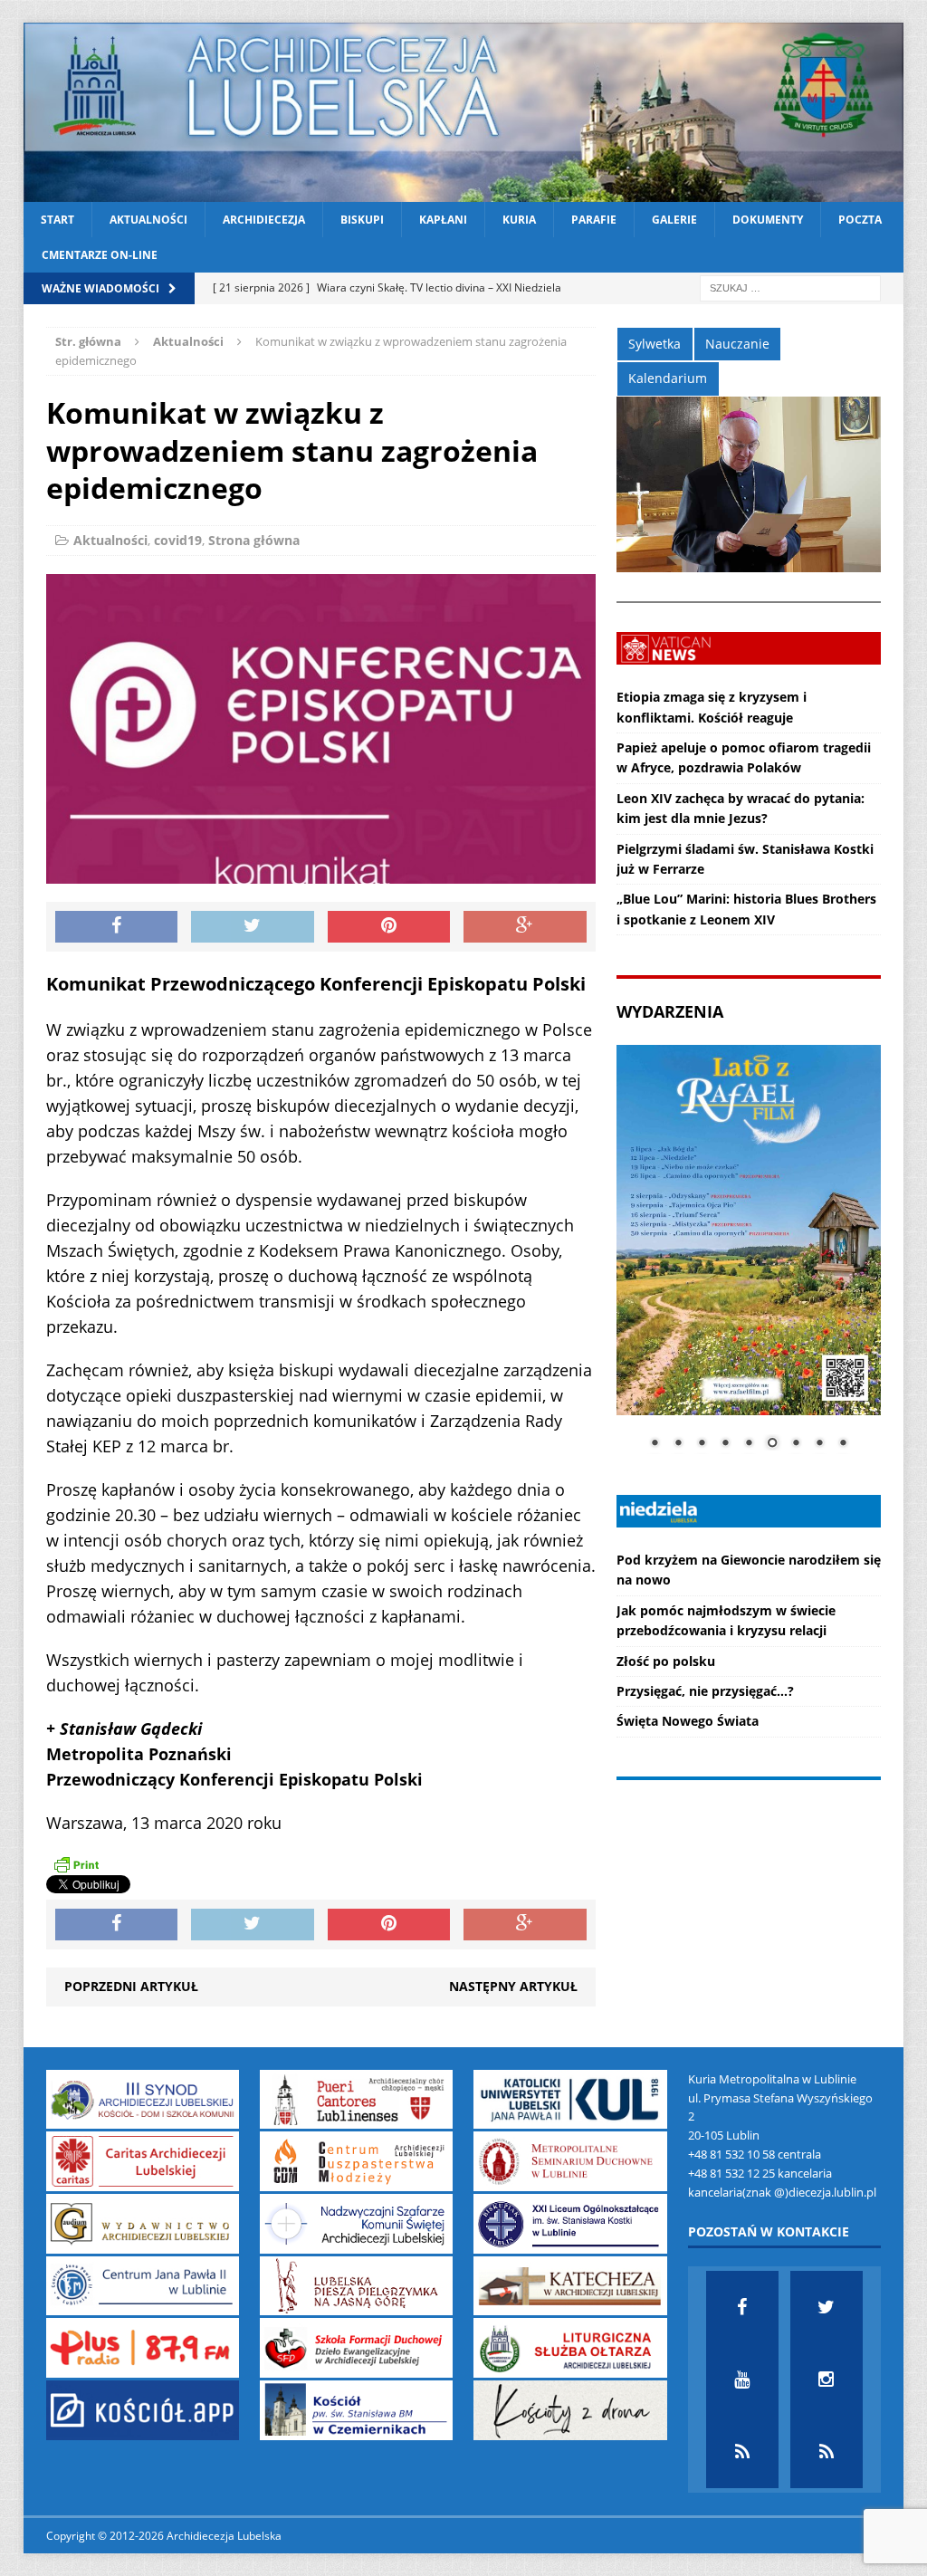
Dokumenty (768, 220)
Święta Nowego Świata (688, 1721)
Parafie (594, 220)
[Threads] (827, 2452)
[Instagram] (827, 2380)
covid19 (178, 540)
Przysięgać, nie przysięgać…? (705, 1691)
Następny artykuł (513, 1986)
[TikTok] (742, 2452)
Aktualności (148, 220)
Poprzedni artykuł (131, 1986)
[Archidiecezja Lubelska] (464, 112)
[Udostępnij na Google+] (525, 927)
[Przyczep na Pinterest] (389, 927)
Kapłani (443, 220)
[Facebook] (742, 2307)
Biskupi (362, 220)
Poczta (860, 220)
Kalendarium (668, 378)
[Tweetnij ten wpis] (253, 927)
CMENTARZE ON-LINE (100, 255)
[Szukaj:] (790, 287)
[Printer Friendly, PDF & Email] (76, 1864)
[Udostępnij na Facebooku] (117, 927)
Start (57, 220)
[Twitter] (827, 2307)
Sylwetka (655, 344)
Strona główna (254, 540)
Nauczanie (737, 344)
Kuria (519, 220)
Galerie (674, 220)
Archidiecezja (264, 220)
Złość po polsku (666, 1661)
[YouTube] (742, 2380)
